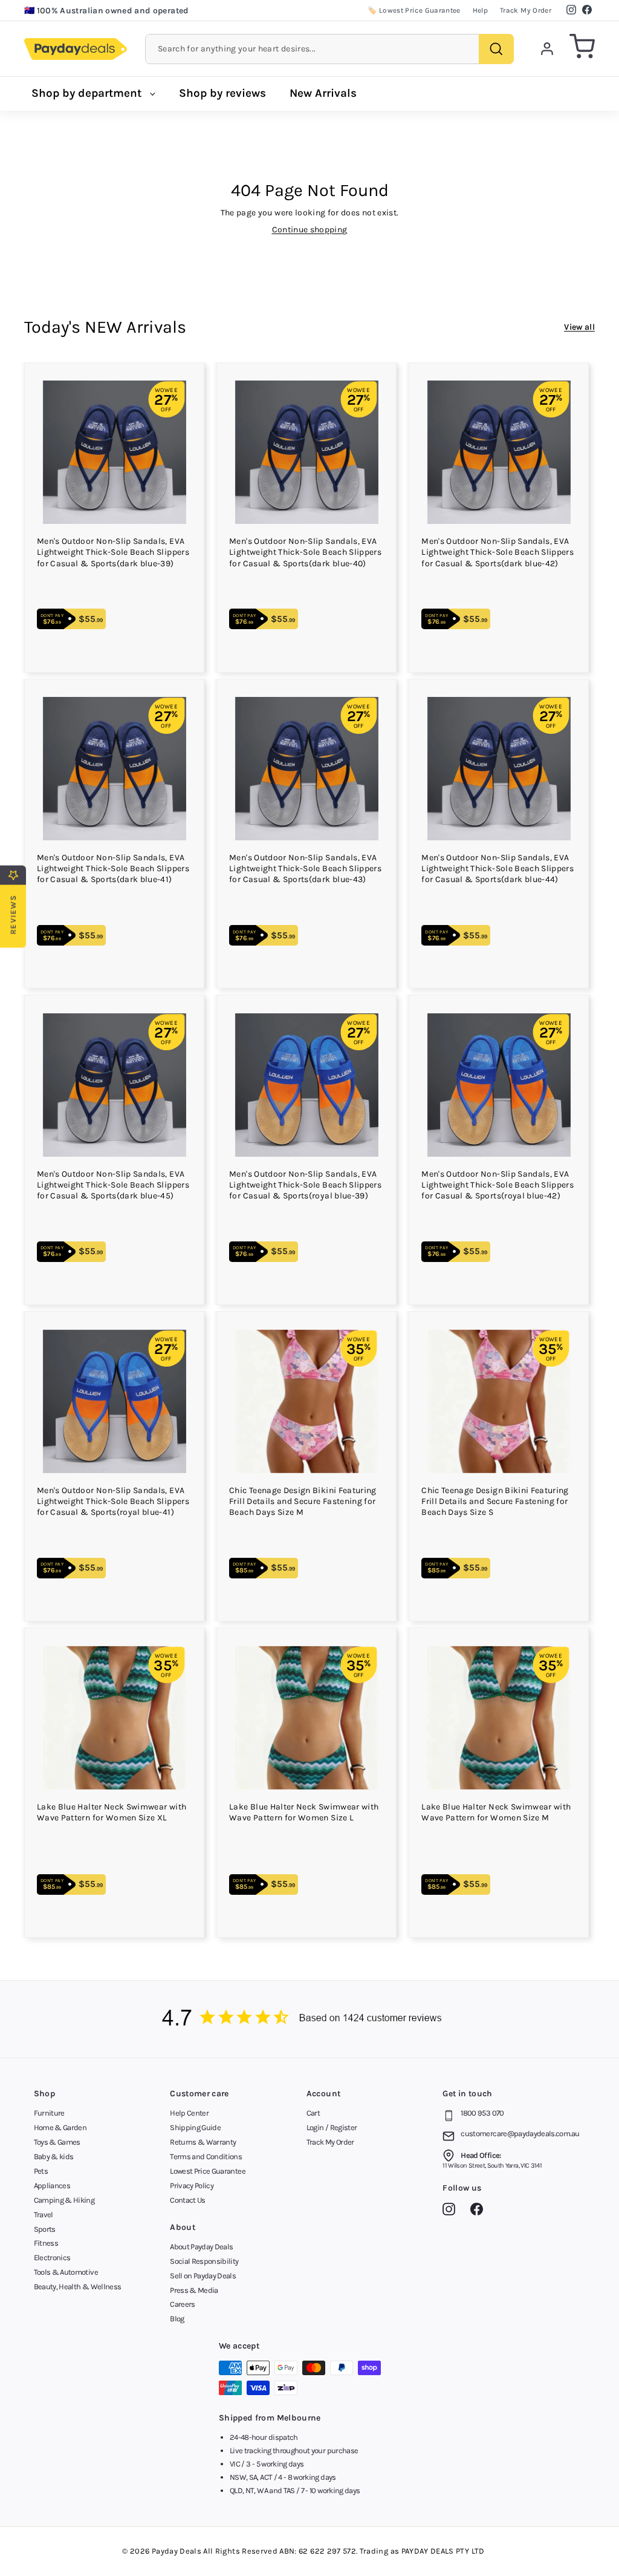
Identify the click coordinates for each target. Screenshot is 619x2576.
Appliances (52, 2185)
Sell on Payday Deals (203, 2276)
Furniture (49, 2113)
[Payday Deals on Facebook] (480, 2211)
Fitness (46, 2243)
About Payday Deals (201, 2247)
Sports (45, 2229)
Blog (177, 2319)
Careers (182, 2304)
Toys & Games (57, 2142)
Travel (44, 2215)
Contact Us (188, 2200)
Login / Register (332, 2127)
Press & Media (194, 2290)
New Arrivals (323, 93)
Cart (313, 2113)
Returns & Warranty (203, 2142)
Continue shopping (310, 230)
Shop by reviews (222, 93)
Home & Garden (60, 2127)
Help (480, 10)
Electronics (52, 2257)
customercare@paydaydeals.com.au (520, 2133)
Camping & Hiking (64, 2200)
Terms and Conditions (206, 2156)
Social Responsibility (204, 2261)
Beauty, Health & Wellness (78, 2287)
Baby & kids (54, 2156)
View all (579, 327)
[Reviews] (309, 2019)
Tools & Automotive (66, 2272)
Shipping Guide (195, 2127)
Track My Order (526, 10)
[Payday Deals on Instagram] (452, 2211)
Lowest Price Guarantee (208, 2171)
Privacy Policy (192, 2185)
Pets (41, 2171)
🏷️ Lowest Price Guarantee (414, 10)
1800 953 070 (482, 2113)
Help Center (189, 2113)
